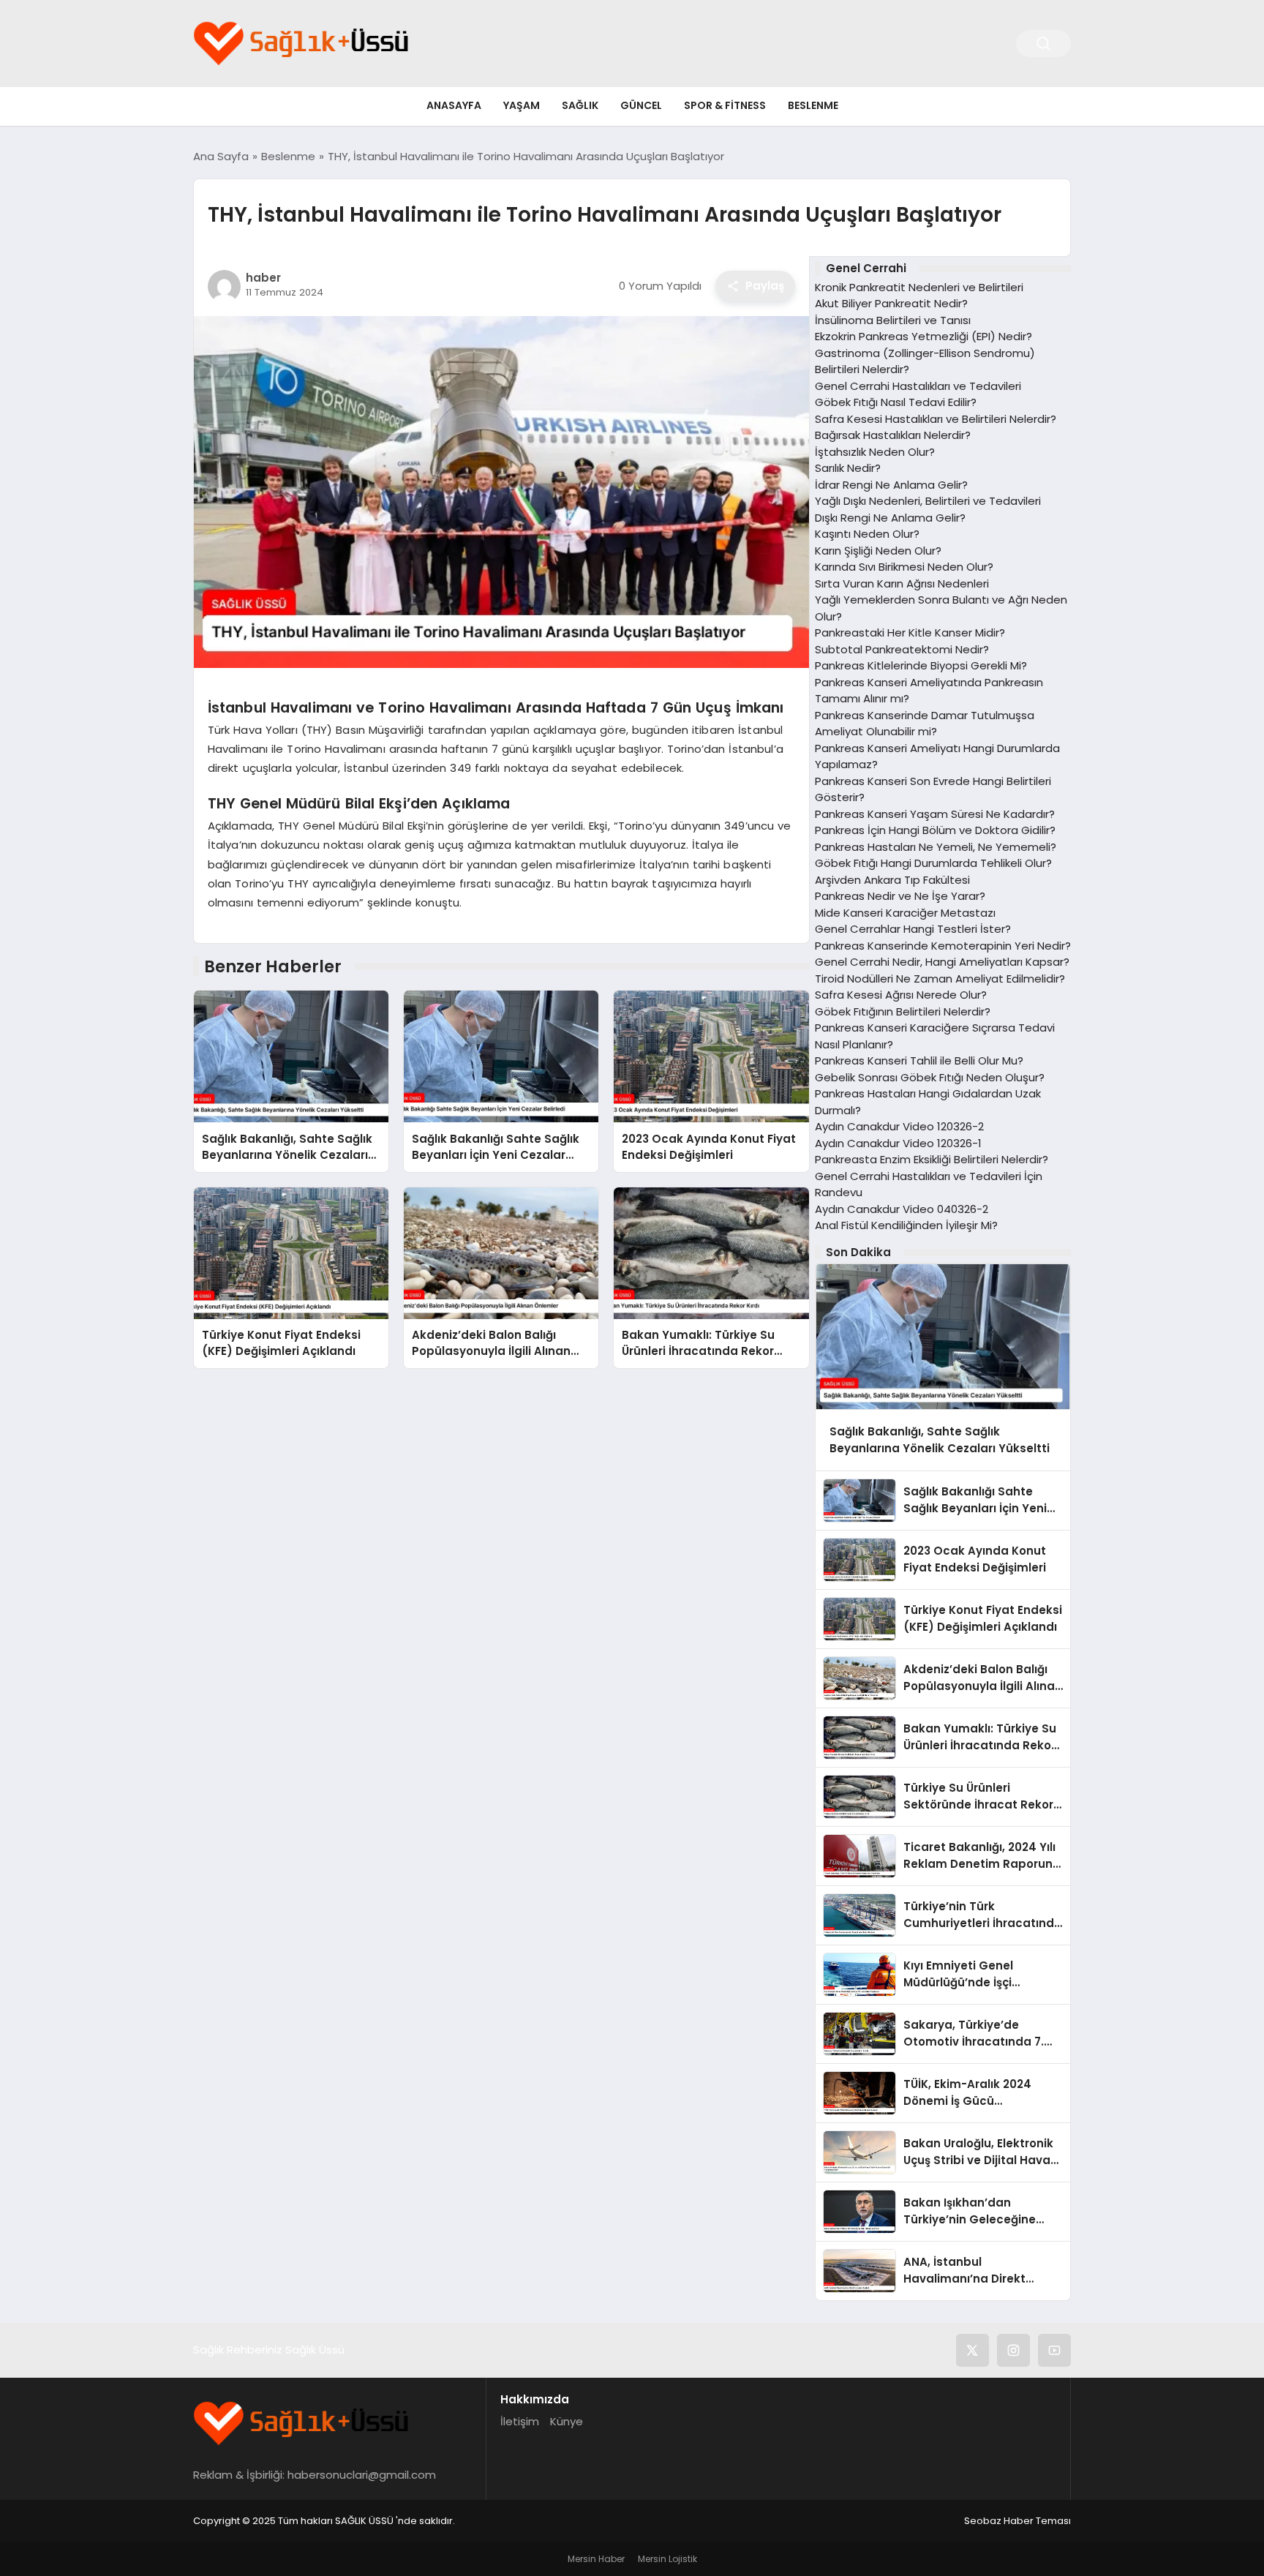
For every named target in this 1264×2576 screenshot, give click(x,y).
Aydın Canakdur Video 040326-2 (902, 1209)
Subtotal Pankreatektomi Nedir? (902, 649)
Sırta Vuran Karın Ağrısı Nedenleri (902, 583)
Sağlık (580, 105)
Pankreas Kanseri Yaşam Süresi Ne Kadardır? (935, 814)
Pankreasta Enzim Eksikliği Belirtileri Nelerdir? (932, 1159)
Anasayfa (454, 105)
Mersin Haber (596, 2559)
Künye (567, 2421)
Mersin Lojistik (667, 2559)
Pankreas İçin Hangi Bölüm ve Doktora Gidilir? (935, 830)
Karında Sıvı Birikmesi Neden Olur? (904, 567)
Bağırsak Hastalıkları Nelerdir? (893, 435)
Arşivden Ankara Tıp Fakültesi (892, 880)
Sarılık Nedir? (848, 468)
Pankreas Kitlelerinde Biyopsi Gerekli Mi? (921, 665)
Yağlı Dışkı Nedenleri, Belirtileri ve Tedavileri (928, 501)
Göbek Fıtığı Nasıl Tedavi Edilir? (896, 402)
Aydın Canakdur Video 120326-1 (898, 1143)
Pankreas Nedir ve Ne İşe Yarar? (900, 896)
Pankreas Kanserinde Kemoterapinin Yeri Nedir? (943, 946)
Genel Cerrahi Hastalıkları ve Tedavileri (918, 386)
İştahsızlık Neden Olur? (875, 452)
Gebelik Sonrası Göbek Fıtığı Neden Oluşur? (930, 1077)
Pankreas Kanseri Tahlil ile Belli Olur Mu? (919, 1060)
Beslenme (813, 105)
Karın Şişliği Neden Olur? (878, 551)
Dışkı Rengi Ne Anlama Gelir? (890, 518)
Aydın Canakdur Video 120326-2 (899, 1126)
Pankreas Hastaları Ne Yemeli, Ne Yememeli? (936, 847)
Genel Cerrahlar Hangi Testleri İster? (913, 929)
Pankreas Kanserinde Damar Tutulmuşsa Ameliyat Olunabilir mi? (925, 724)
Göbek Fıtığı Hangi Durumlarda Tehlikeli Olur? (933, 863)
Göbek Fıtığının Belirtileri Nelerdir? (903, 1011)
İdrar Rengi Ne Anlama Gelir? (891, 485)
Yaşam (522, 105)
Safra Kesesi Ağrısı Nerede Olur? (901, 995)
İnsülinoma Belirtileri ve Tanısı (893, 320)
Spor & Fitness (725, 105)
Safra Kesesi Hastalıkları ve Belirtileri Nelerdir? (936, 419)
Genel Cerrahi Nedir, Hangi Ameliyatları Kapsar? (942, 962)
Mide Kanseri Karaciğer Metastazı (905, 913)
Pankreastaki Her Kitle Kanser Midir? (910, 632)
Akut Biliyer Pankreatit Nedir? (891, 303)
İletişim (520, 2421)
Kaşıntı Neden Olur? (867, 534)
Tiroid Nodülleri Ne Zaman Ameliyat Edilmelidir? (940, 979)
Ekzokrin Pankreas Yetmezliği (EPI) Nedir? (923, 336)
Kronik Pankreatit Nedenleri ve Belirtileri (919, 287)
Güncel (641, 105)
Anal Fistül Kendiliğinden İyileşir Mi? (906, 1225)
